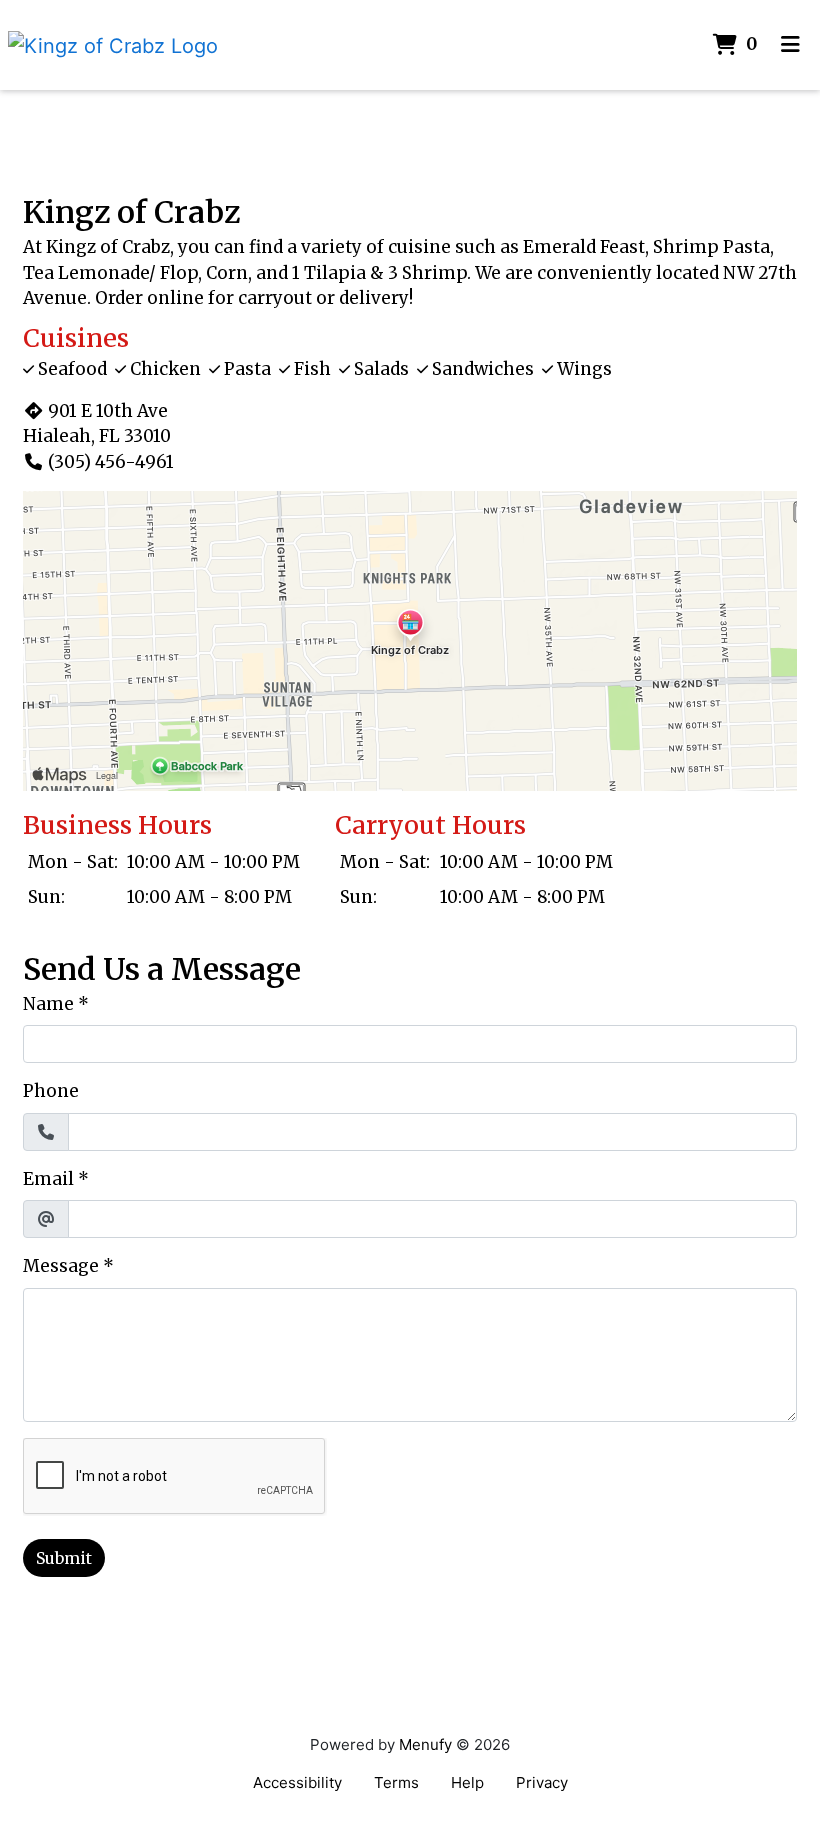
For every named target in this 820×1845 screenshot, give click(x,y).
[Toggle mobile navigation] (790, 45)
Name (48, 1004)
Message (61, 1266)
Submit (64, 1558)
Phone (51, 1091)
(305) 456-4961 (111, 462)
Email (48, 1179)
